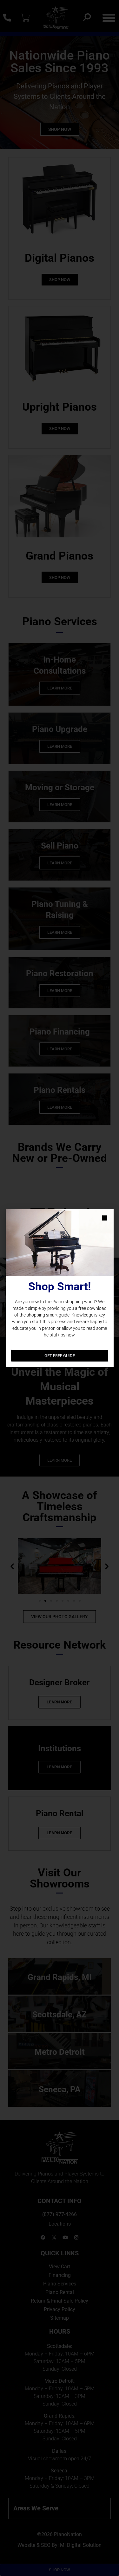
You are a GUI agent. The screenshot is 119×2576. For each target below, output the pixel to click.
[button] (105, 1218)
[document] (60, 1288)
